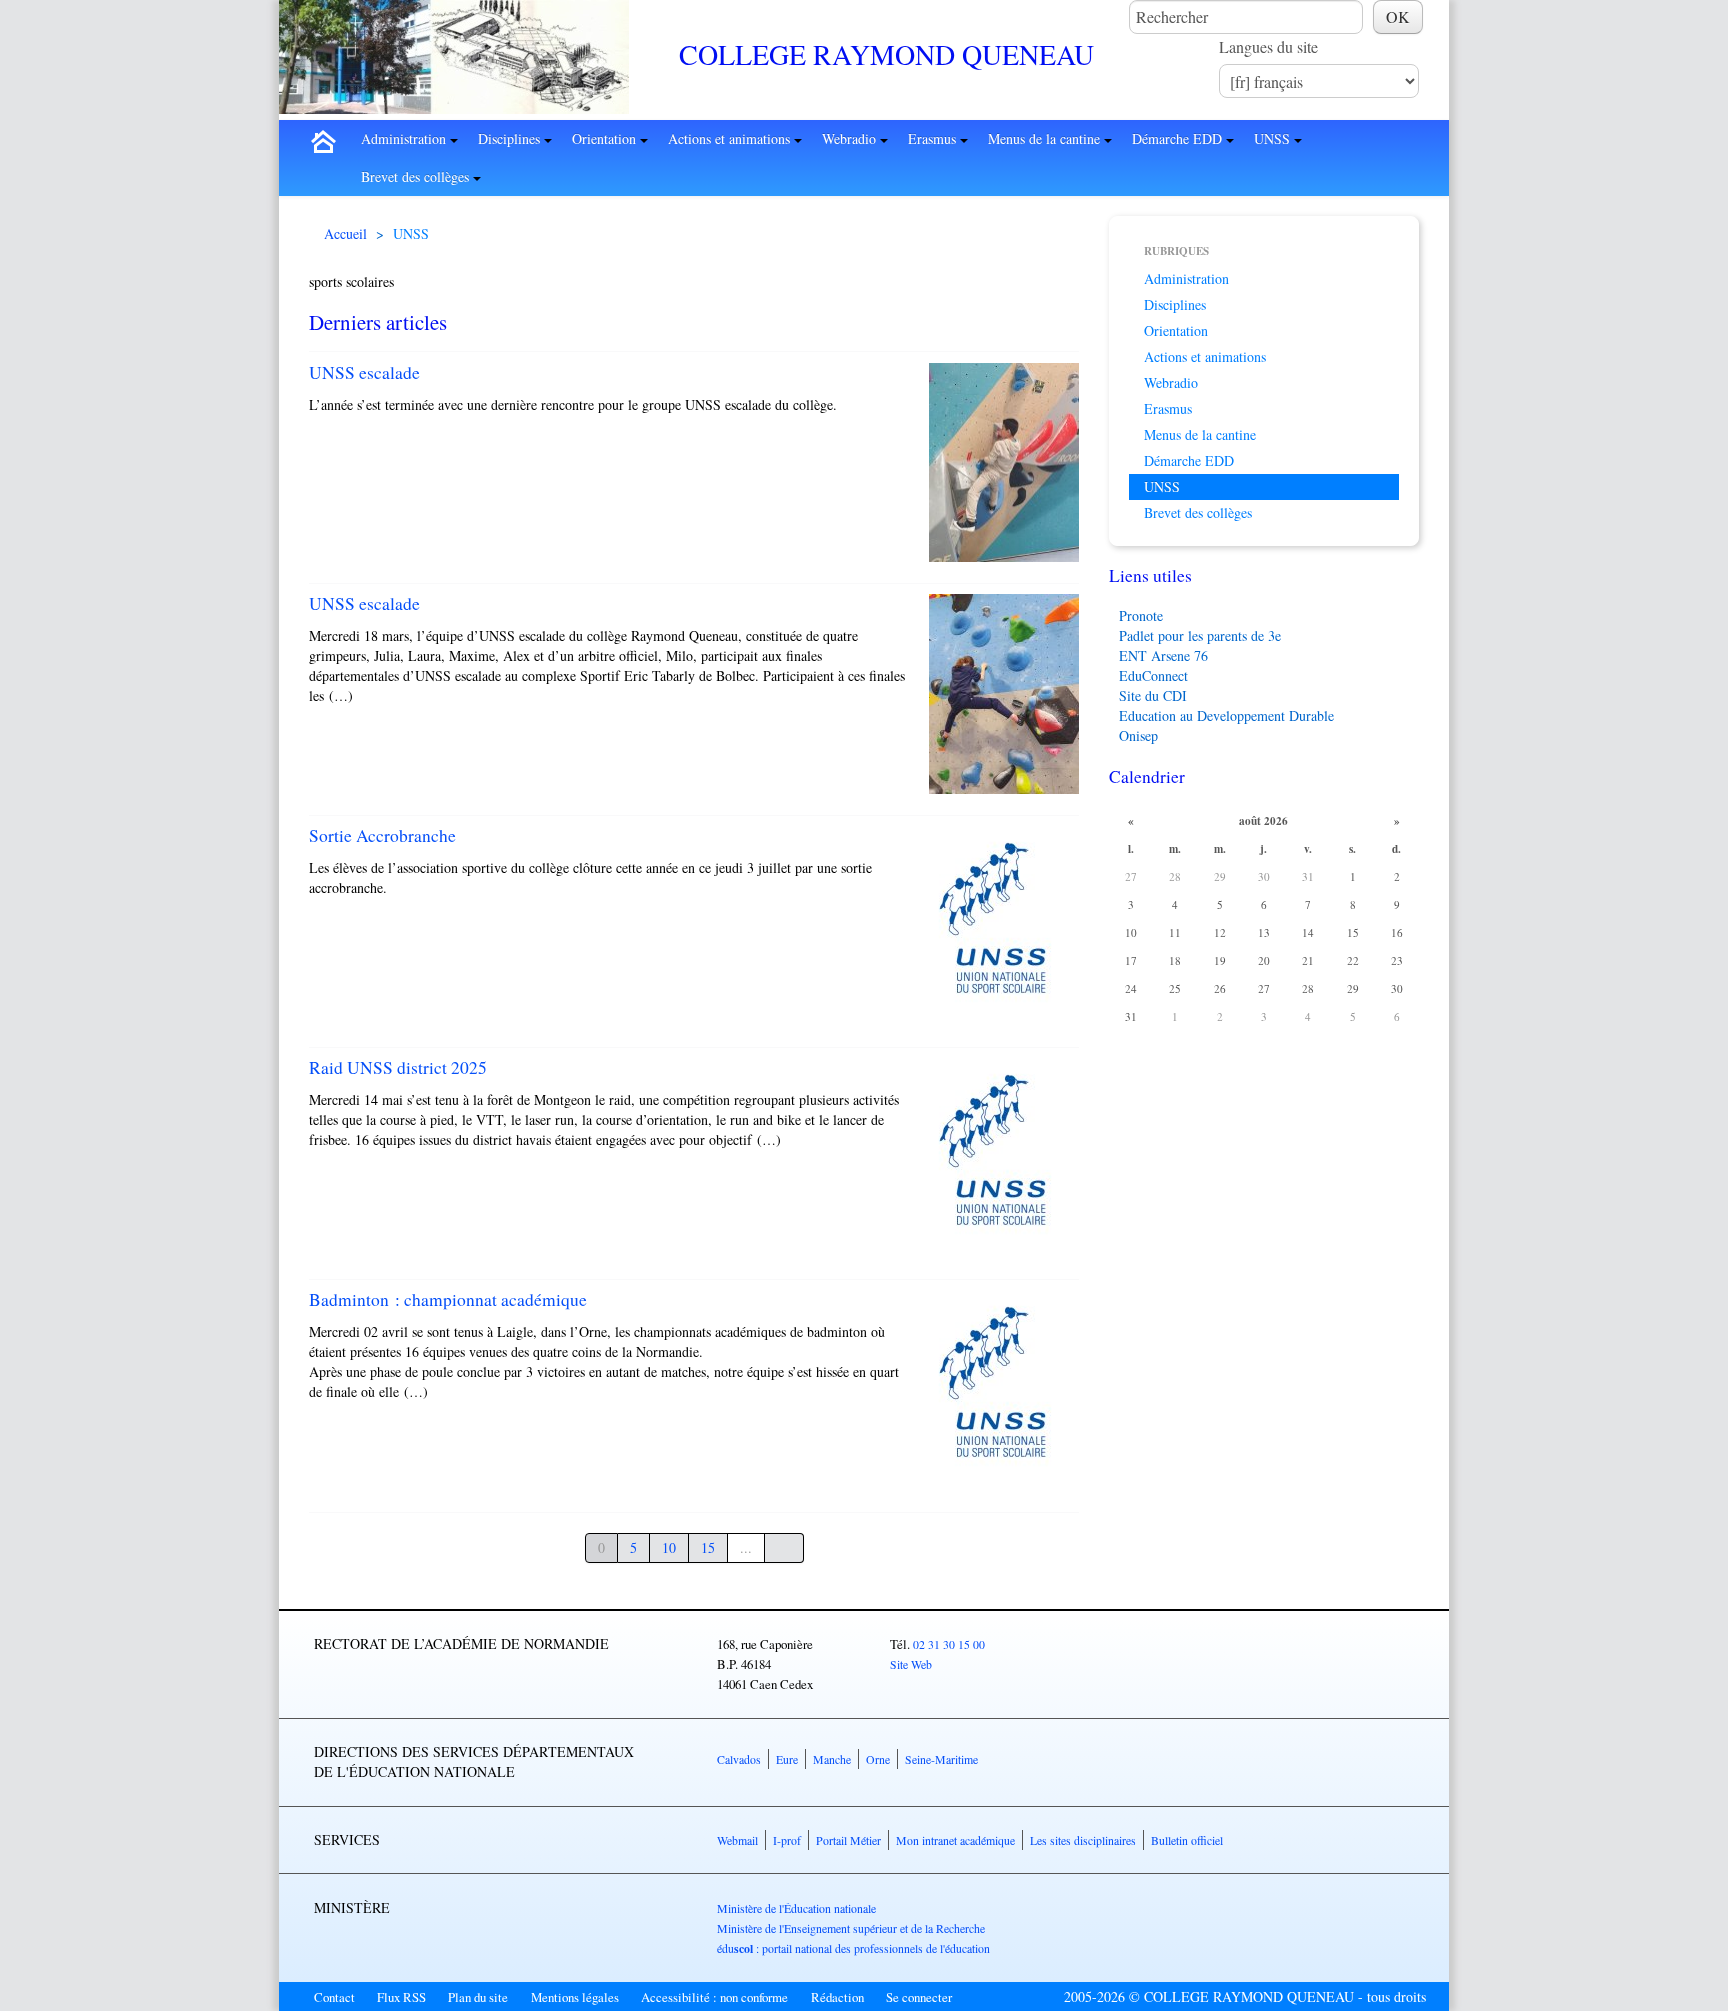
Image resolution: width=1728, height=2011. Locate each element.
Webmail (737, 1840)
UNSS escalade (364, 372)
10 (669, 1547)
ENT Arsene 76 (1163, 655)
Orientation (606, 138)
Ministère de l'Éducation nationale (796, 1908)
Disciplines (511, 138)
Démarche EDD (1179, 138)
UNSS (1274, 138)
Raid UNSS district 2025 (398, 1067)
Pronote (1141, 615)
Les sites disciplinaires (1083, 1840)
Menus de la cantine (1046, 138)
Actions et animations (731, 138)
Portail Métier (848, 1840)
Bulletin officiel (1187, 1840)
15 (708, 1547)
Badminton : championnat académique (448, 1299)
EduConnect (1153, 675)
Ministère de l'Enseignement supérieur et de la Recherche (851, 1928)
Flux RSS (401, 1997)
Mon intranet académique (955, 1840)
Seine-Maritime (941, 1759)
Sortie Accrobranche (382, 835)
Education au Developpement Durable (1226, 715)
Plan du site (478, 1997)
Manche (832, 1759)
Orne (878, 1759)
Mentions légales (575, 1997)
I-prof (787, 1840)
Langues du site (1268, 46)
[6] (784, 1548)
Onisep (1138, 735)
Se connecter (919, 1997)
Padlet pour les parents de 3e (1200, 635)
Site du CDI (1153, 695)
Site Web (911, 1664)
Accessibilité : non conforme (714, 1997)
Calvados (739, 1759)
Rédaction (837, 1997)
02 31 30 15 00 (949, 1644)
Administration (405, 138)
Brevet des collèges (417, 176)
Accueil (345, 233)
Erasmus (934, 138)
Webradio (851, 138)
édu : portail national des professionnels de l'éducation (853, 1948)
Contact (334, 1997)
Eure (787, 1759)
